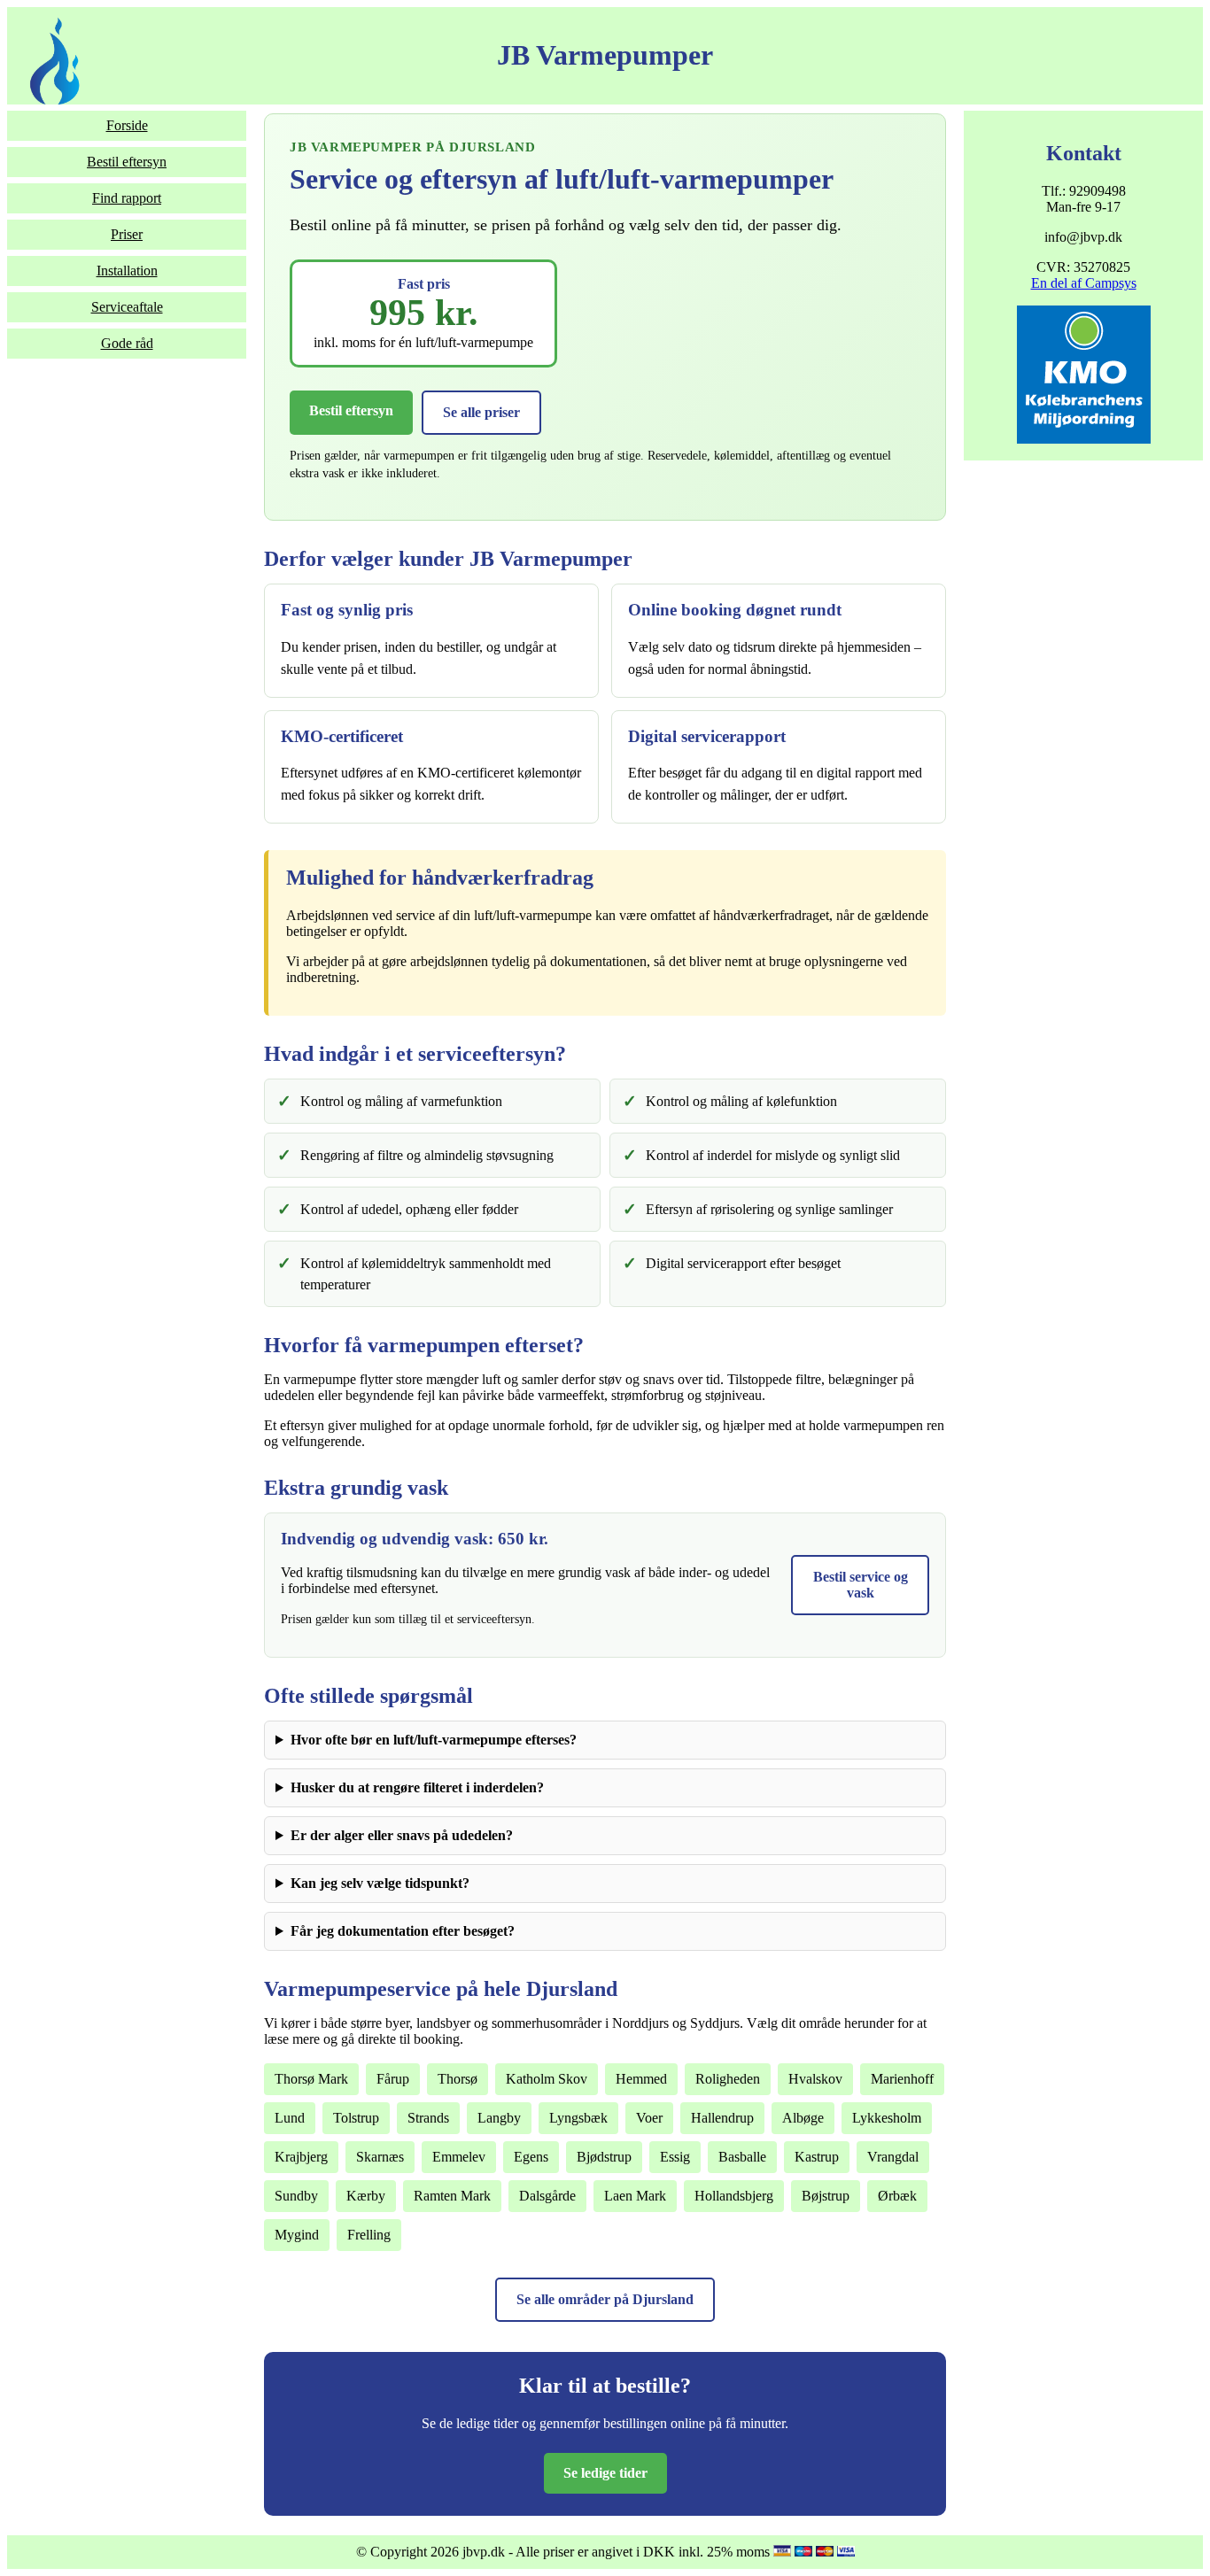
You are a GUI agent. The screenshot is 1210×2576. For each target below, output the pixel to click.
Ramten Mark (452, 2196)
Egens (531, 2157)
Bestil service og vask (861, 1585)
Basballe (742, 2157)
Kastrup (817, 2157)
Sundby (296, 2196)
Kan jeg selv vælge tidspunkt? (380, 1883)
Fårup (393, 2079)
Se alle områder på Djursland (605, 2299)
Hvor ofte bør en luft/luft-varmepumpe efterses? (434, 1740)
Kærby (366, 2196)
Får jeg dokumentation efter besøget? (403, 1931)
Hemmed (641, 2079)
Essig (675, 2157)
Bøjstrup (826, 2196)
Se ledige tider (605, 2473)
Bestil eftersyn (127, 162)
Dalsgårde (547, 2196)
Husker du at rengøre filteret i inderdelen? (417, 1787)
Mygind (297, 2235)
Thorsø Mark (311, 2079)
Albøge (803, 2118)
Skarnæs (380, 2157)
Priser (127, 234)
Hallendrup (722, 2118)
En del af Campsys (1084, 283)
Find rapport (127, 198)
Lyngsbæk (578, 2118)
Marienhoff (902, 2079)
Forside (127, 125)
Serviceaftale (127, 307)
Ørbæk (897, 2196)
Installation (127, 271)
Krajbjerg (301, 2157)
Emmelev (459, 2157)
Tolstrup (356, 2118)
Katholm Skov (547, 2079)
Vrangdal (893, 2157)
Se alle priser (481, 412)
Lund (290, 2118)
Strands (428, 2118)
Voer (649, 2118)
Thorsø (458, 2079)
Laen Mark (635, 2196)
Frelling (369, 2235)
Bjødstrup (604, 2157)
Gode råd (127, 343)
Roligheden (728, 2079)
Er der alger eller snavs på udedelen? (402, 1835)
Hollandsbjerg (734, 2196)
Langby (499, 2118)
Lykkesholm (887, 2118)
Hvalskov (815, 2079)
